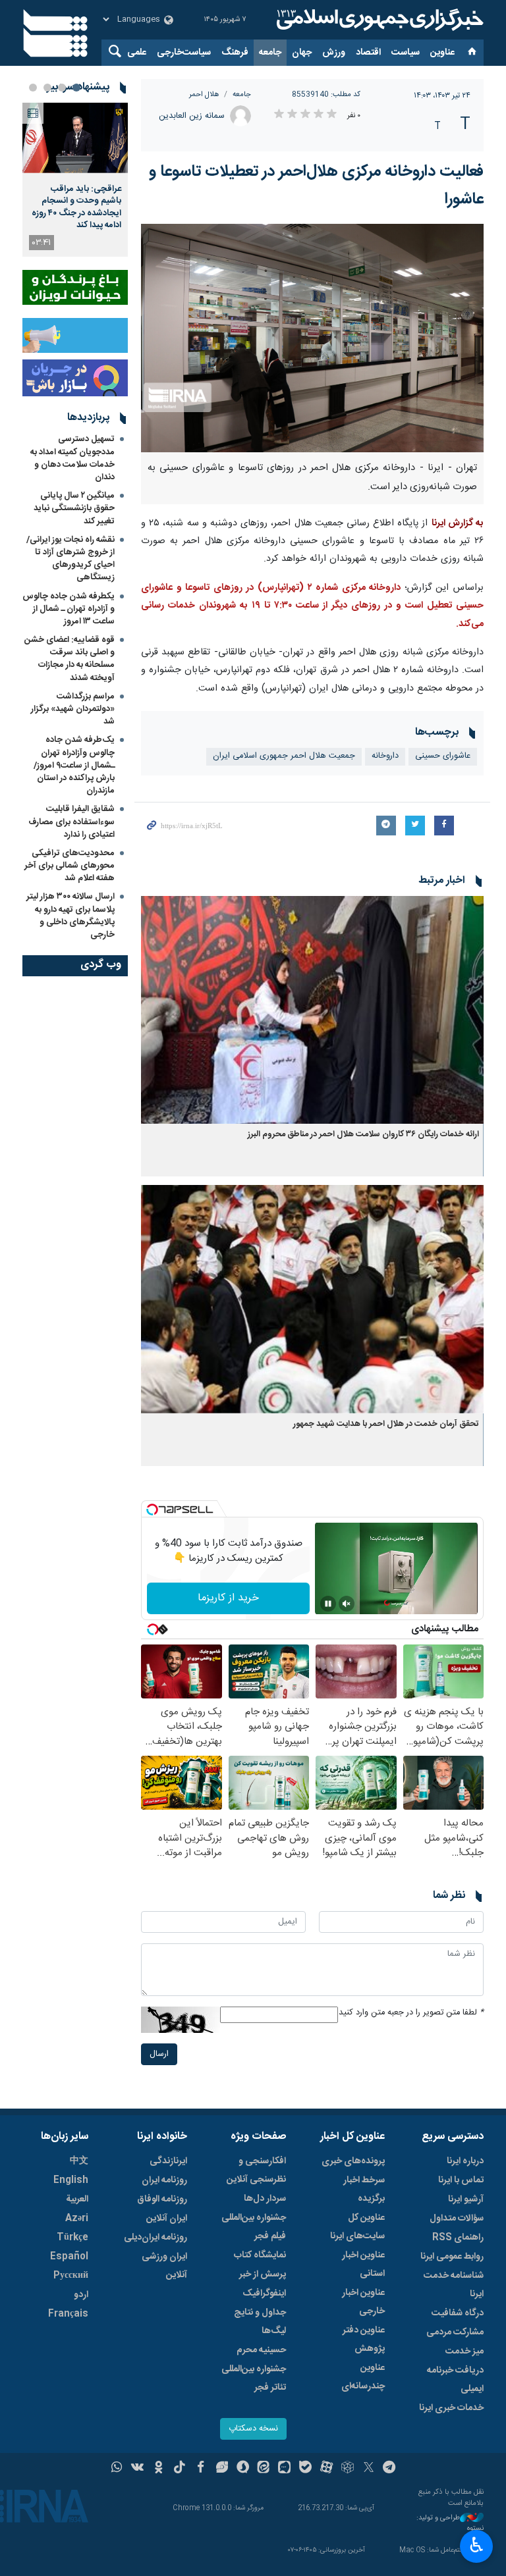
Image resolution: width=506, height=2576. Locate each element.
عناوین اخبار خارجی (363, 2302)
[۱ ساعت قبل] (75, 138)
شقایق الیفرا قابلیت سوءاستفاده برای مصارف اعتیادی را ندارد (71, 822)
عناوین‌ (442, 53)
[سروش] (243, 2469)
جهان (302, 53)
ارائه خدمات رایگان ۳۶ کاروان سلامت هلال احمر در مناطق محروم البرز (363, 1135)
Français (68, 2314)
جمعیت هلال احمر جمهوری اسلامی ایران (284, 756)
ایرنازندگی (168, 2161)
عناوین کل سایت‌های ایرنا (357, 2227)
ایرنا (378, 20)
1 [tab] (76, 88)
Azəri (77, 2219)
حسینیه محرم (261, 2350)
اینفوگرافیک (264, 2294)
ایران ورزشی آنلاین (164, 2266)
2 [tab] (62, 88)
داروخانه (385, 756)
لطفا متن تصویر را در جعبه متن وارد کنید (411, 2013)
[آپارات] (326, 2469)
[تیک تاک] (180, 2469)
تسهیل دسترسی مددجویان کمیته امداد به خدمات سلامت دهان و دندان (72, 458)
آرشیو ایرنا (466, 2199)
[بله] (305, 2469)
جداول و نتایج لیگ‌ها (260, 2322)
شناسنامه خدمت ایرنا (454, 2285)
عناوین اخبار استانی (363, 2265)
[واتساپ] (117, 2469)
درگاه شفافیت (458, 2313)
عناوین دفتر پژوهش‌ (364, 2340)
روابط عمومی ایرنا (452, 2257)
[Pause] (328, 1604)
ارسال (159, 2054)
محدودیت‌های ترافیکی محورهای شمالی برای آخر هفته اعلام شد (70, 866)
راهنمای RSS (458, 2238)
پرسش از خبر (263, 2274)
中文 (79, 2161)
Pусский (71, 2276)
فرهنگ (235, 53)
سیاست (406, 53)
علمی (137, 53)
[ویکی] (137, 2469)
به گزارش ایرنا (458, 523)
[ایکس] (369, 2469)
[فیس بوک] (201, 2469)
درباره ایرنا (465, 2161)
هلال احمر (204, 94)
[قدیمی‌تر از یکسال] (312, 1010)
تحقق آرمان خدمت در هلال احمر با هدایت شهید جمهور (386, 1424)
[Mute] (347, 1604)
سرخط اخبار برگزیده (364, 2190)
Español (69, 2257)
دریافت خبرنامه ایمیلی (455, 2380)
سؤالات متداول (457, 2219)
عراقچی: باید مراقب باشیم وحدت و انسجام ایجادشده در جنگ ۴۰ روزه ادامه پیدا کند (76, 207)
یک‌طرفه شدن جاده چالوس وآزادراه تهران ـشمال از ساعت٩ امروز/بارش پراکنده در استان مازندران (74, 765)
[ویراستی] (222, 2469)
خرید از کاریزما (228, 1598)
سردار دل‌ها (265, 2199)
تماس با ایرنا (461, 2180)
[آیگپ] (284, 2469)
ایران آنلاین (167, 2219)
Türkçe (72, 2238)
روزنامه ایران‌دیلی (155, 2238)
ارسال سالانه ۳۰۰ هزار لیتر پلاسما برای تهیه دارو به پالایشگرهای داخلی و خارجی (70, 916)
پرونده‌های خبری (353, 2161)
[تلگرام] (390, 2469)
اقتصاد (368, 53)
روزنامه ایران (164, 2180)
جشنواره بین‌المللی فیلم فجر (254, 2227)
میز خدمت (464, 2352)
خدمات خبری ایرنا (451, 2408)
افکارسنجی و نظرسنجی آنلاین (256, 2170)
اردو (81, 2295)
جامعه (270, 53)
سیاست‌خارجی (184, 53)
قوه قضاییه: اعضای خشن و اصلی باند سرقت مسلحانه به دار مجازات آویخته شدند (70, 659)
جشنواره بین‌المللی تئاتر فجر (254, 2379)
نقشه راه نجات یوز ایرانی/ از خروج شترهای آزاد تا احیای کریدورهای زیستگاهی (70, 559)
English (71, 2180)
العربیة (77, 2199)
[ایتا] (264, 2469)
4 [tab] (33, 88)
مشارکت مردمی (455, 2332)
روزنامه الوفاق (162, 2199)
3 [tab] (47, 88)
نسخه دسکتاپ (253, 2429)
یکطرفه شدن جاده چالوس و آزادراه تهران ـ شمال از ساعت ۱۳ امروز (69, 609)
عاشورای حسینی (443, 756)
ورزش (334, 53)
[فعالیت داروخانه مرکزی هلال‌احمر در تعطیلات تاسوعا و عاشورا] (312, 338)
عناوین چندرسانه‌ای (363, 2377)
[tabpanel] (75, 180)
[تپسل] (152, 1510)
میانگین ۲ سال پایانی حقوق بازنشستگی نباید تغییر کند (74, 508)
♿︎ (477, 2545)
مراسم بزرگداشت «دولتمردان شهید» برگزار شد (73, 709)
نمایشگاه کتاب (260, 2255)
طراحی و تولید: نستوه (450, 2524)
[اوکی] (158, 2469)
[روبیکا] (348, 2469)
